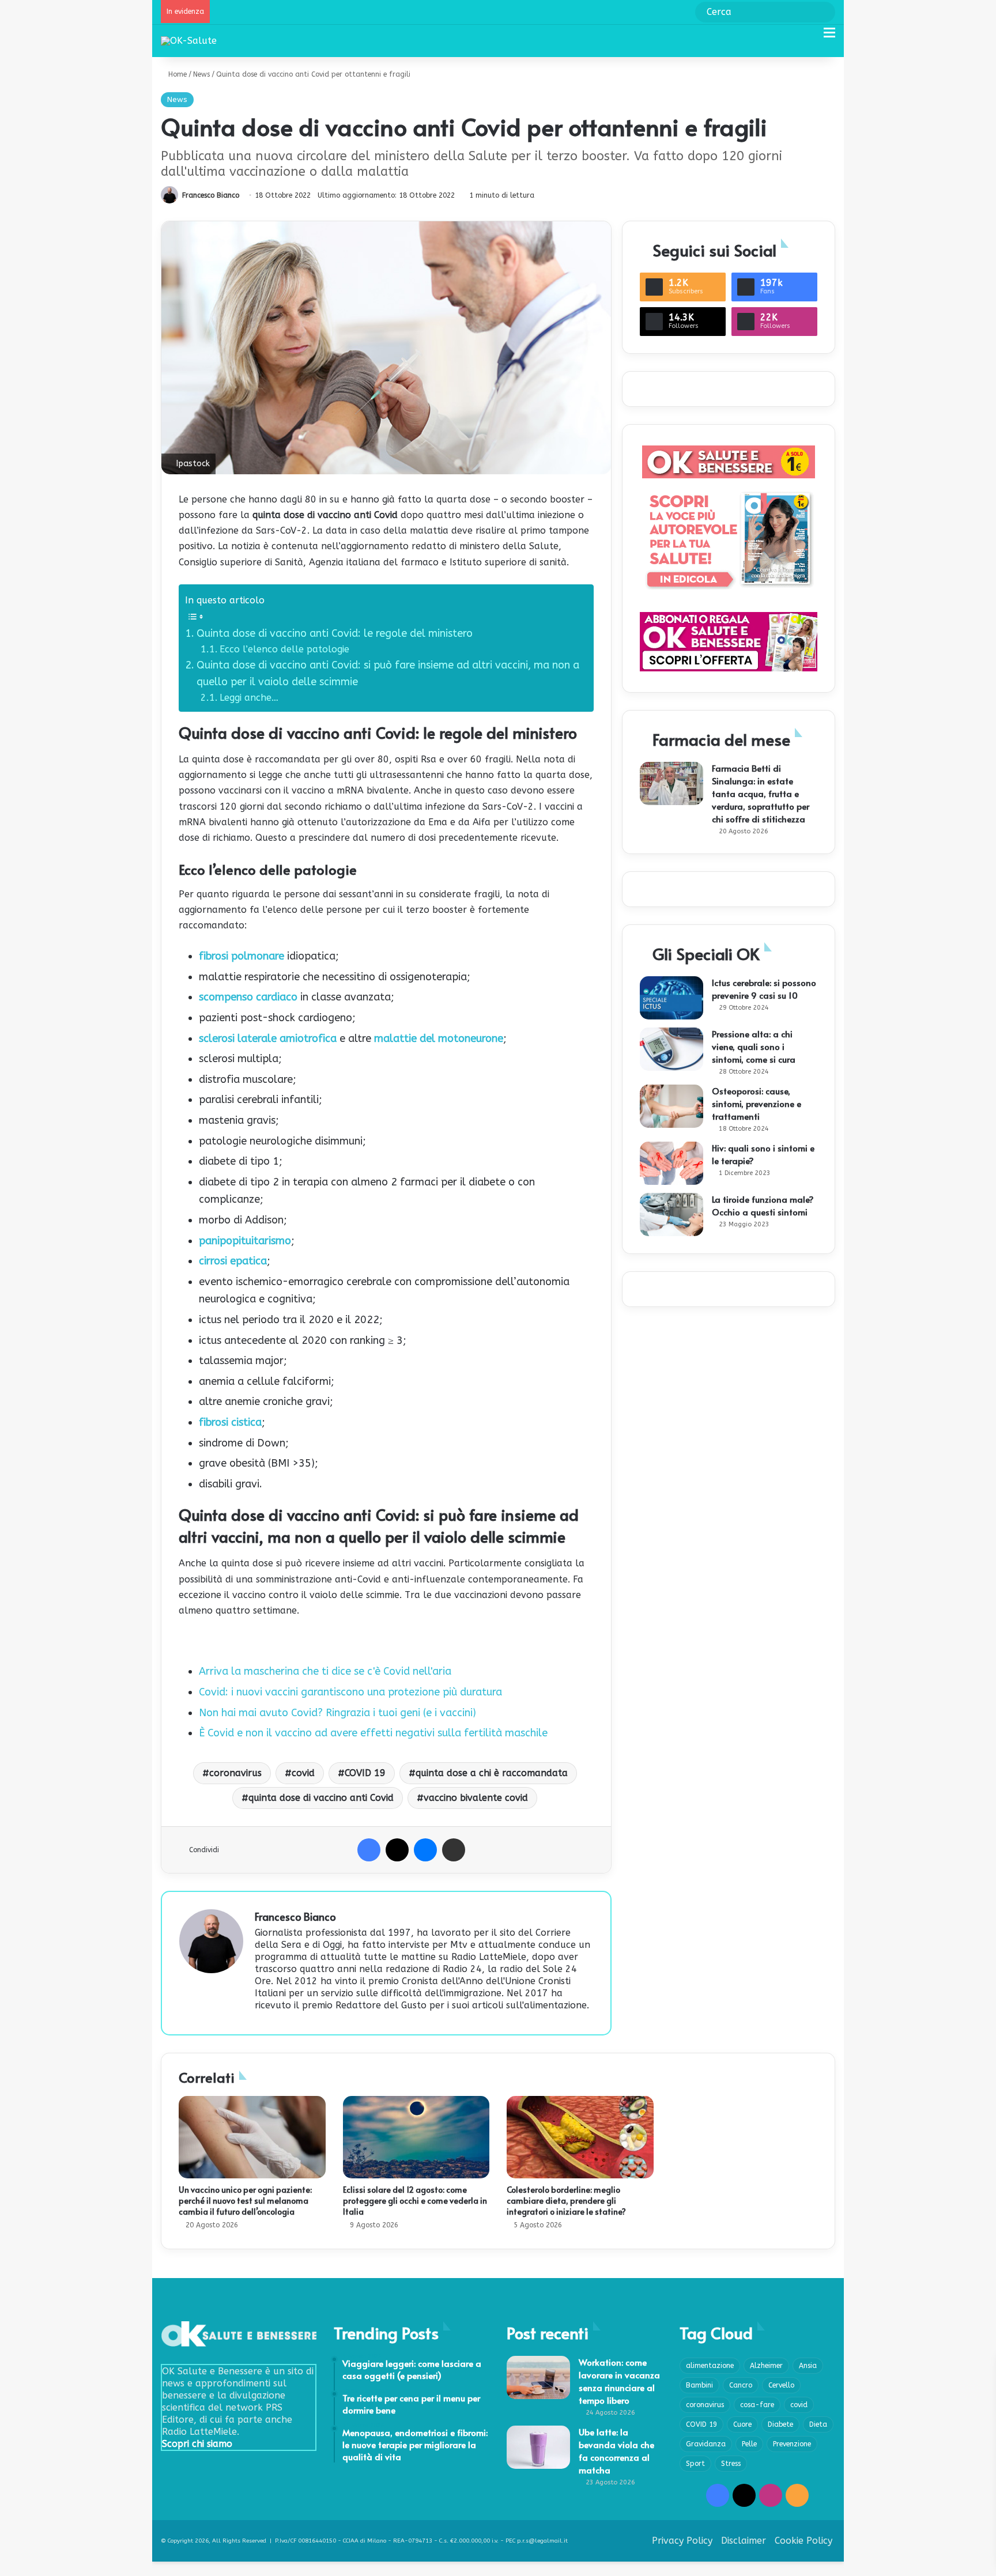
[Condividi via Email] (454, 1850)
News (201, 74)
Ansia (808, 2366)
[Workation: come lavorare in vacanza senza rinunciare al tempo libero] (538, 2377)
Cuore (742, 2424)
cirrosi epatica (233, 1261)
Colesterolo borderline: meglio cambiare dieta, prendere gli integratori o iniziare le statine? (566, 2201)
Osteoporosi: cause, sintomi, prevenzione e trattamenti (757, 1103)
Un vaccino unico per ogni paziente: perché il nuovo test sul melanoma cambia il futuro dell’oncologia (245, 2201)
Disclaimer (744, 2541)
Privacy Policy (682, 2541)
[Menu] (829, 37)
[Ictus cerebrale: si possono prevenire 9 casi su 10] (671, 998)
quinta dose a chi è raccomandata (492, 1773)
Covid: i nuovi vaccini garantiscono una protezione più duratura (350, 1692)
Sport (695, 2464)
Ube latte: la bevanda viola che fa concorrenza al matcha (616, 2451)
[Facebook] (369, 1850)
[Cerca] (809, 37)
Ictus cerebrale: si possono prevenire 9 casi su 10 (764, 989)
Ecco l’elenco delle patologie (284, 649)
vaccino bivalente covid (476, 1798)
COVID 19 (365, 1773)
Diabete (780, 2424)
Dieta (818, 2424)
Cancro (741, 2385)
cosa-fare (757, 2405)
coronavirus (235, 1773)
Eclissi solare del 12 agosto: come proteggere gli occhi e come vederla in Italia (415, 2201)
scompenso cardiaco (248, 997)
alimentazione (710, 2366)
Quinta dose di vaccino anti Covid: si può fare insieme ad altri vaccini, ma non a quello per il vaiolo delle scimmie (388, 673)
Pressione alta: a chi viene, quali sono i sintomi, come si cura (754, 1046)
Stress (731, 2464)
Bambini (699, 2385)
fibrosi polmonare (242, 956)
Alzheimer (766, 2366)
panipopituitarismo (245, 1241)
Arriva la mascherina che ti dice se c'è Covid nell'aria (325, 1671)
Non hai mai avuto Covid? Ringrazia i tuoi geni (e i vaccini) (337, 1713)
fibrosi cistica (230, 1422)
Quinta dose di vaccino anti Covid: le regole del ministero (336, 633)
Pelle (749, 2444)
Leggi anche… (249, 698)
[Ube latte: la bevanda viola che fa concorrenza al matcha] (538, 2447)
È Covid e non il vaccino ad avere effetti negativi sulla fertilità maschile (373, 1733)
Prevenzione (792, 2444)
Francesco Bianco (211, 195)
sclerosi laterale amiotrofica (268, 1038)
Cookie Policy (803, 2541)
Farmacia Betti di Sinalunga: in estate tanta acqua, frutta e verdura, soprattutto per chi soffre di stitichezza (761, 793)
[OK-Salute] (189, 41)
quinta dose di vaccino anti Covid (321, 1798)
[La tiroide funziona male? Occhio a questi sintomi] (671, 1215)
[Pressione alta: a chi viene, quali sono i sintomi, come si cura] (671, 1049)
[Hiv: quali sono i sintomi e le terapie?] (671, 1163)
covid (303, 1773)
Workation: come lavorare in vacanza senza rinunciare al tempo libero (619, 2381)
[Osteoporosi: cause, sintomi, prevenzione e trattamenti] (671, 1106)
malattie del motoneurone (437, 1038)
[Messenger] (425, 1850)
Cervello (781, 2385)
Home (176, 74)
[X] (397, 1850)
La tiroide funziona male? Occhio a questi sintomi (763, 1205)
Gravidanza (706, 2444)
